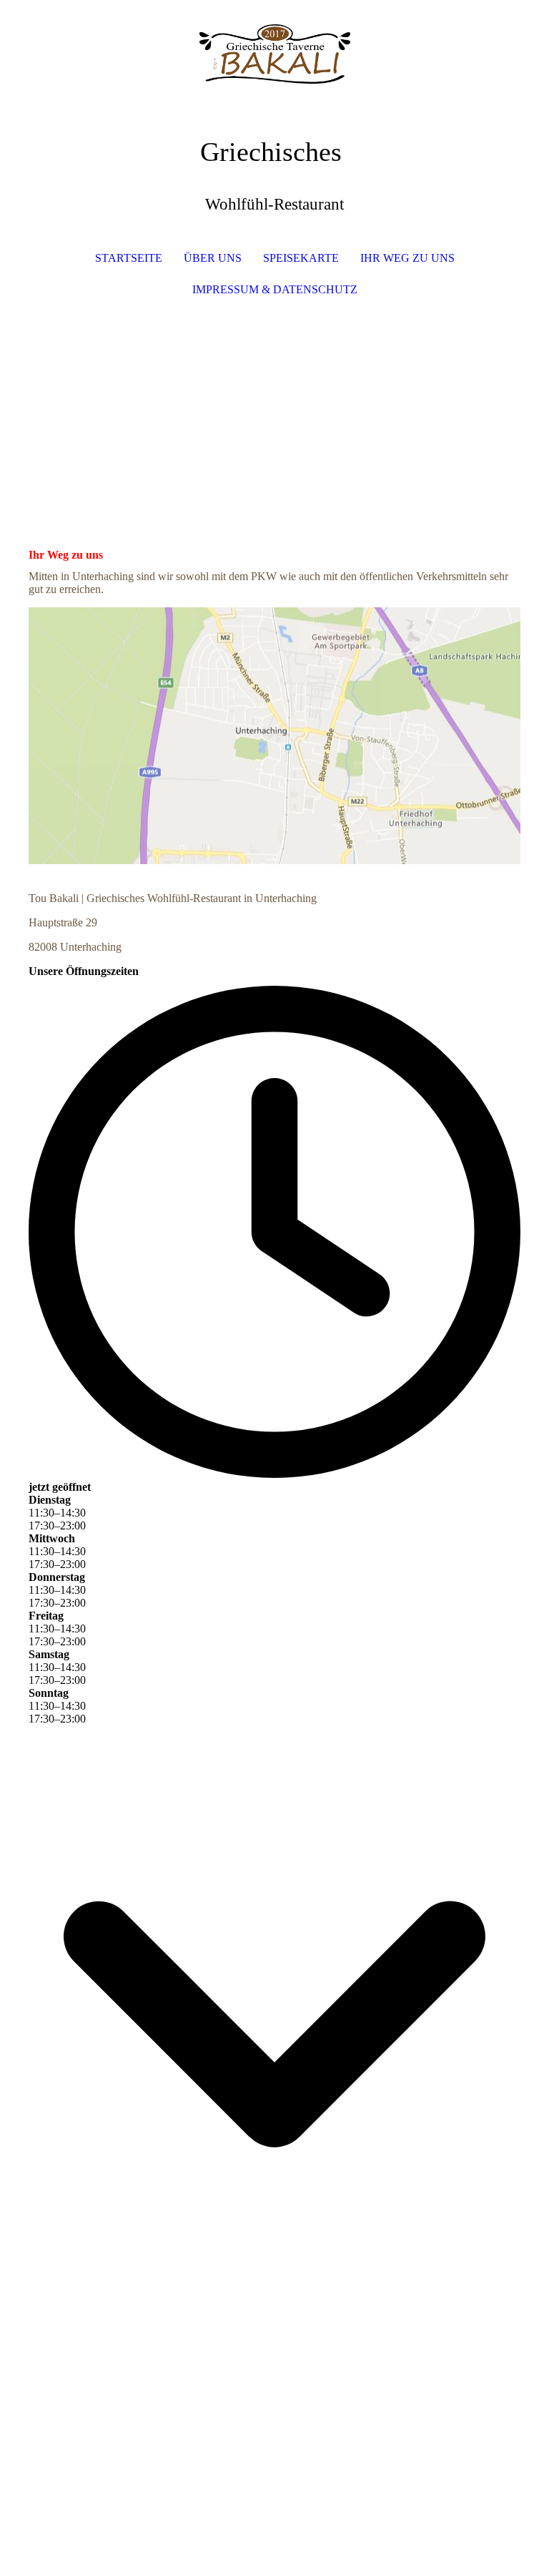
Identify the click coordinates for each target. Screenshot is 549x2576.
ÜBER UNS (213, 258)
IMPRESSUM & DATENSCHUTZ (275, 289)
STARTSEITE (129, 258)
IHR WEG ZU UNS (407, 258)
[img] (274, 54)
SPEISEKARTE (301, 258)
